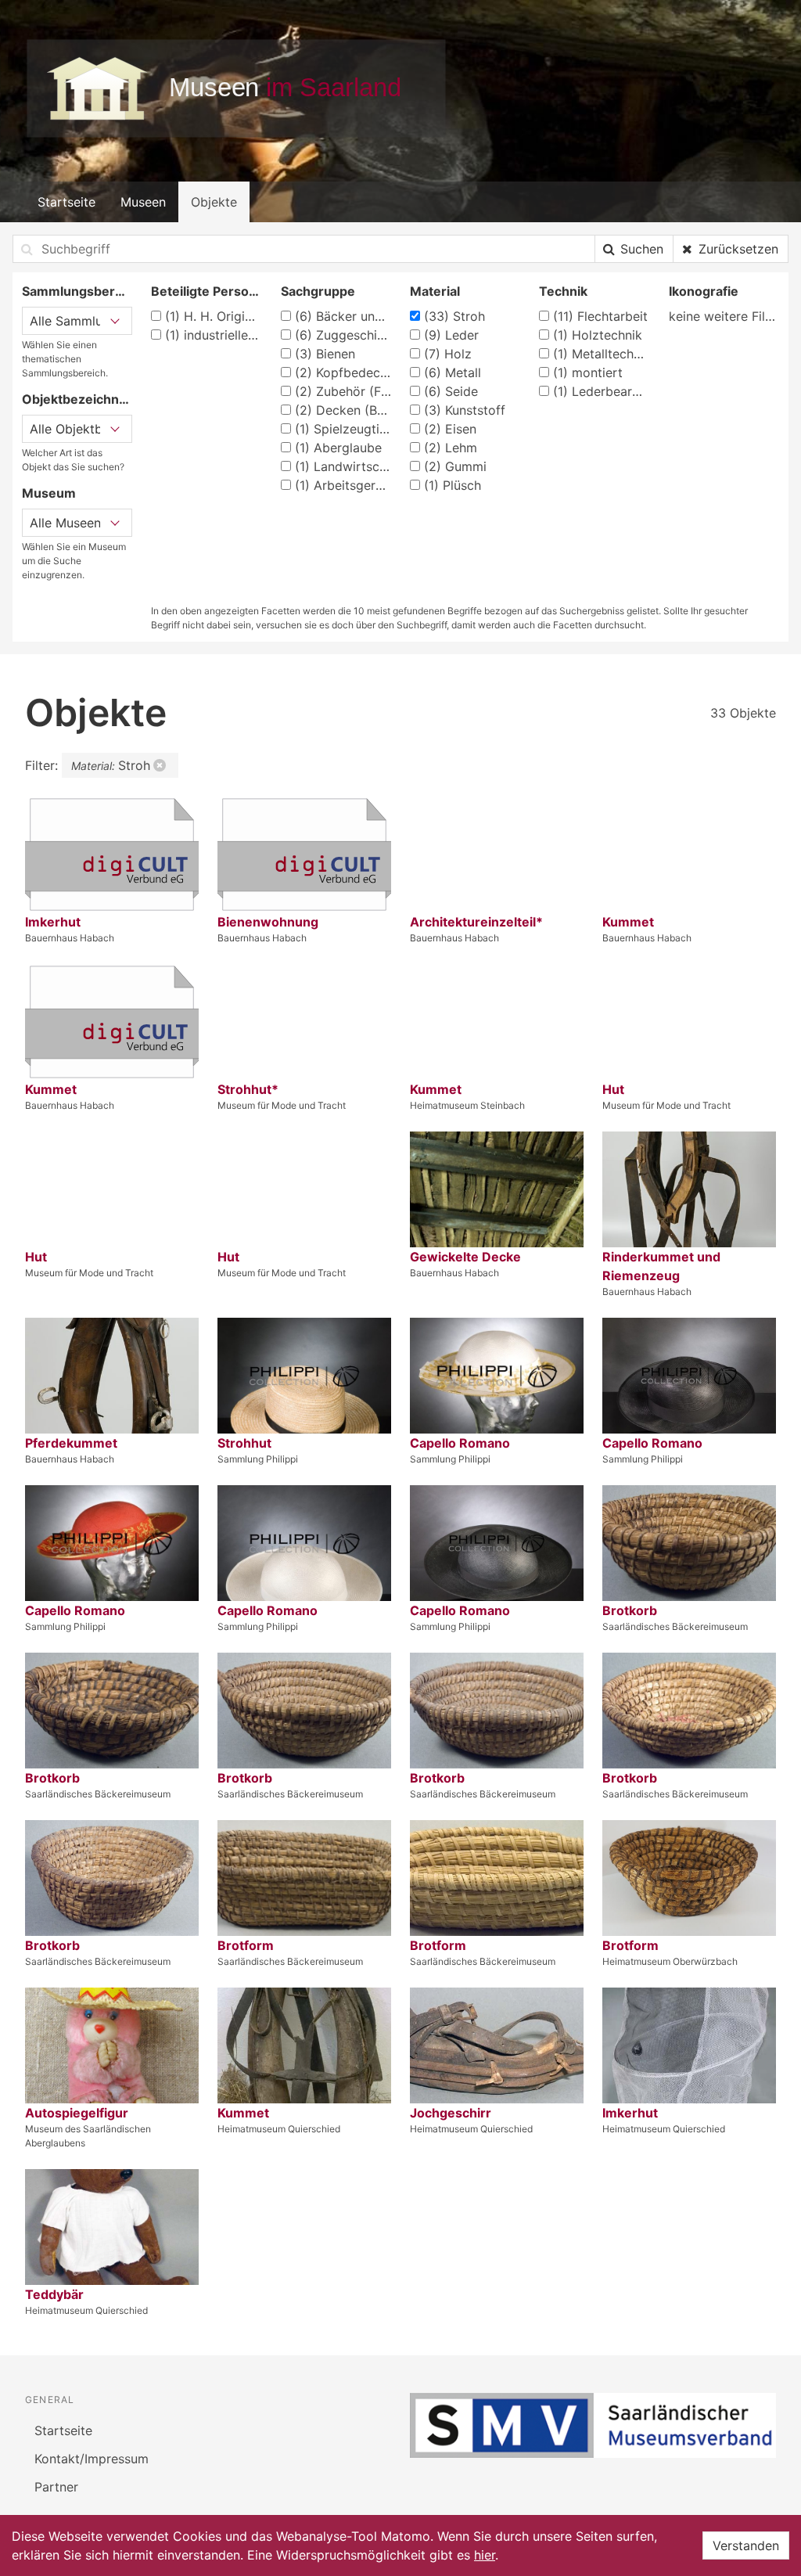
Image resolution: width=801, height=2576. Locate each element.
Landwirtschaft (343, 466)
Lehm (451, 448)
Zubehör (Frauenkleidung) (343, 391)
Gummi (455, 466)
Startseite (66, 202)
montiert (588, 372)
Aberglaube (338, 448)
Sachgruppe (318, 291)
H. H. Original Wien (213, 316)
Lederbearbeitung (601, 391)
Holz (448, 354)
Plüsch (453, 485)
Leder (451, 335)
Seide (451, 391)
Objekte (214, 202)
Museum (49, 493)
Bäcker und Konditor (343, 316)
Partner (56, 2487)
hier (485, 2555)
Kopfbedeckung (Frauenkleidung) (343, 372)
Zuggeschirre (343, 335)
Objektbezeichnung (77, 399)
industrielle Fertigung (213, 335)
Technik (563, 291)
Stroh (454, 316)
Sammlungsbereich (77, 291)
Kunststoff (465, 410)
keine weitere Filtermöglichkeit (724, 316)
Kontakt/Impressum (92, 2459)
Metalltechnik (601, 354)
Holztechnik (598, 335)
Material (435, 291)
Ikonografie (704, 291)
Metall (453, 372)
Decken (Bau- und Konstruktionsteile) (343, 410)
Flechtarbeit (600, 316)
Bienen (325, 354)
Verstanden (746, 2545)
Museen (143, 202)
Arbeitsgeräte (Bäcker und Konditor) (343, 485)
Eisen (450, 429)
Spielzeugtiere (343, 429)
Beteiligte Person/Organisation (206, 291)
